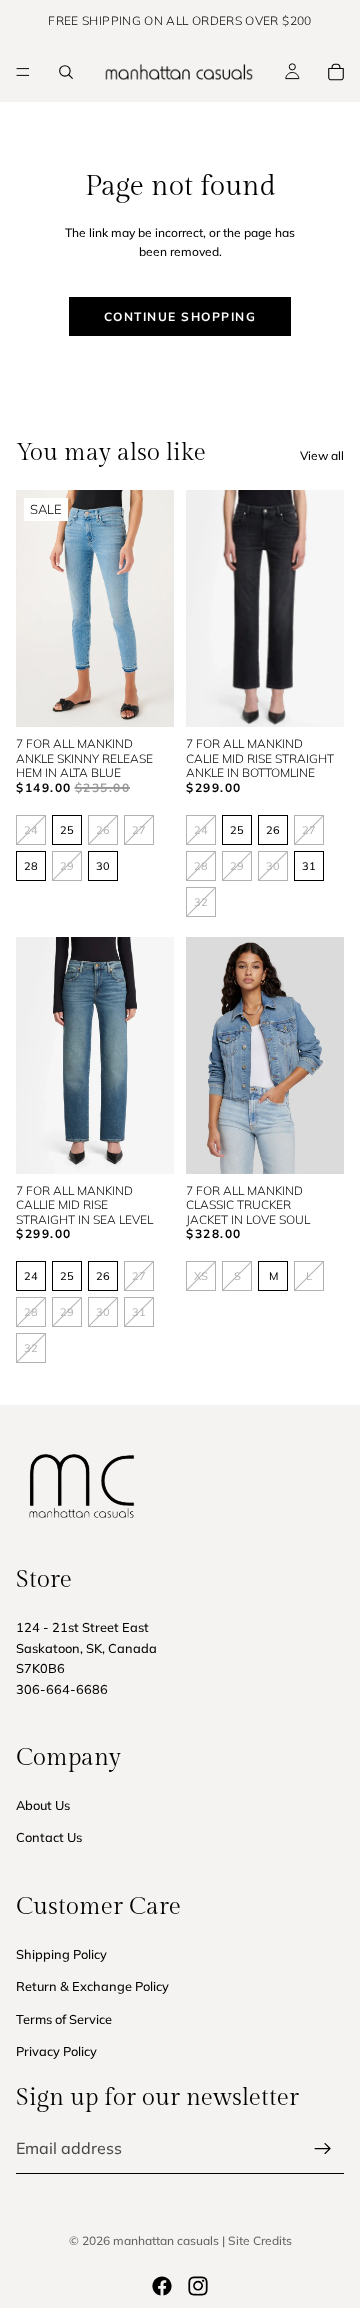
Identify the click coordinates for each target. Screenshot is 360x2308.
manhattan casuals (166, 2240)
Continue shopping (180, 316)
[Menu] (23, 72)
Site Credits (260, 2240)
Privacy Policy (56, 2051)
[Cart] (336, 72)
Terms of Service (64, 2019)
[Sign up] (323, 2149)
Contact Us (49, 1837)
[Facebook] (162, 2286)
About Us (43, 1805)
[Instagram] (198, 2286)
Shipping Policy (61, 1954)
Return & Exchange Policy (92, 1986)
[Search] (66, 72)
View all (322, 455)
